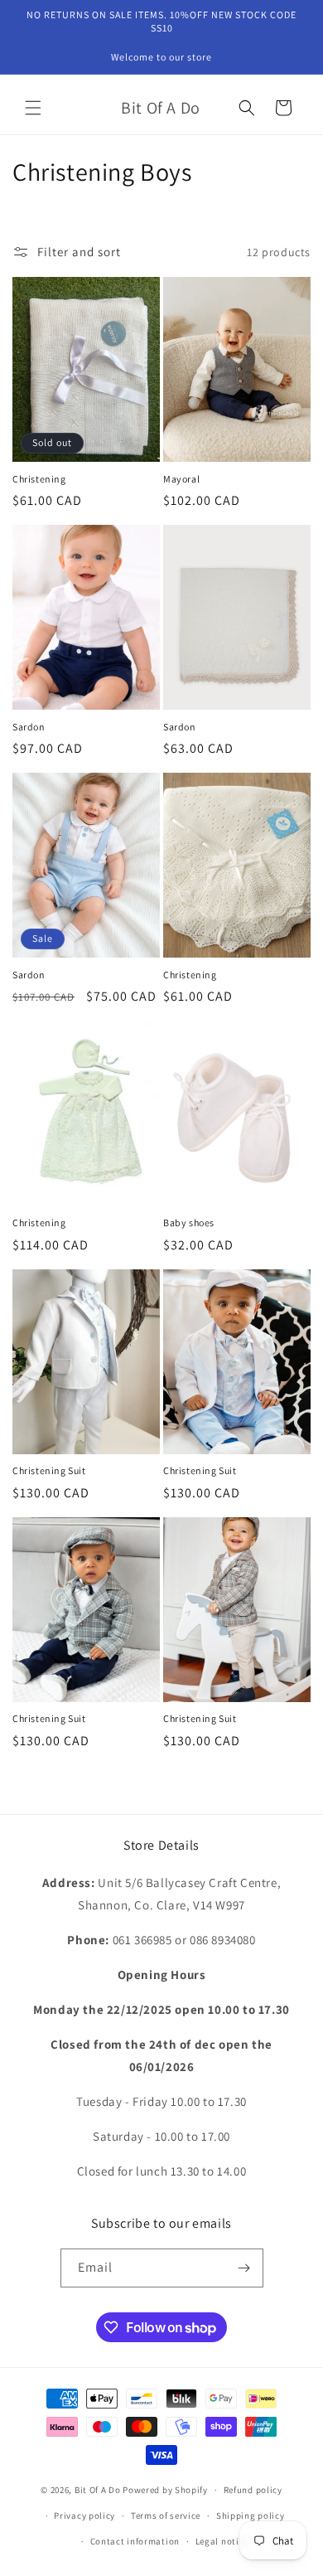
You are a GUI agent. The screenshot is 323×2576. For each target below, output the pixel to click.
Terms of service (166, 2515)
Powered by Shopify (165, 2490)
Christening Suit (49, 1470)
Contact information (135, 2541)
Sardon (29, 727)
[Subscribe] (244, 2268)
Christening (39, 479)
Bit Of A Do (98, 2490)
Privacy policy (84, 2515)
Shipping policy (251, 2515)
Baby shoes (189, 1223)
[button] (33, 108)
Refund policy (253, 2490)
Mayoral (181, 479)
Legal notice (222, 2541)
